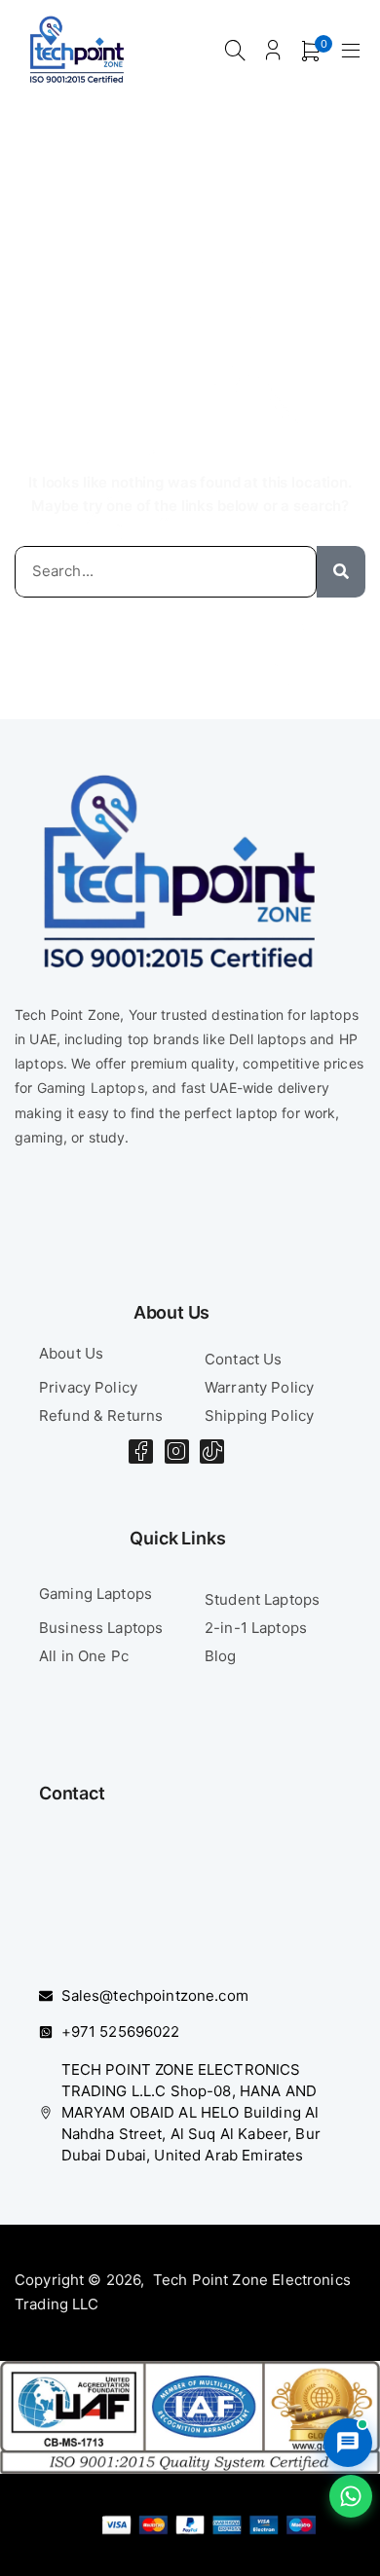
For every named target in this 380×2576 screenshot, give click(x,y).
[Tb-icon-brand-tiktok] (212, 1451)
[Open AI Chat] (348, 2443)
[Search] (341, 572)
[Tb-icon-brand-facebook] (141, 1451)
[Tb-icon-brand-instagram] (177, 1451)
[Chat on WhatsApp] (351, 2496)
